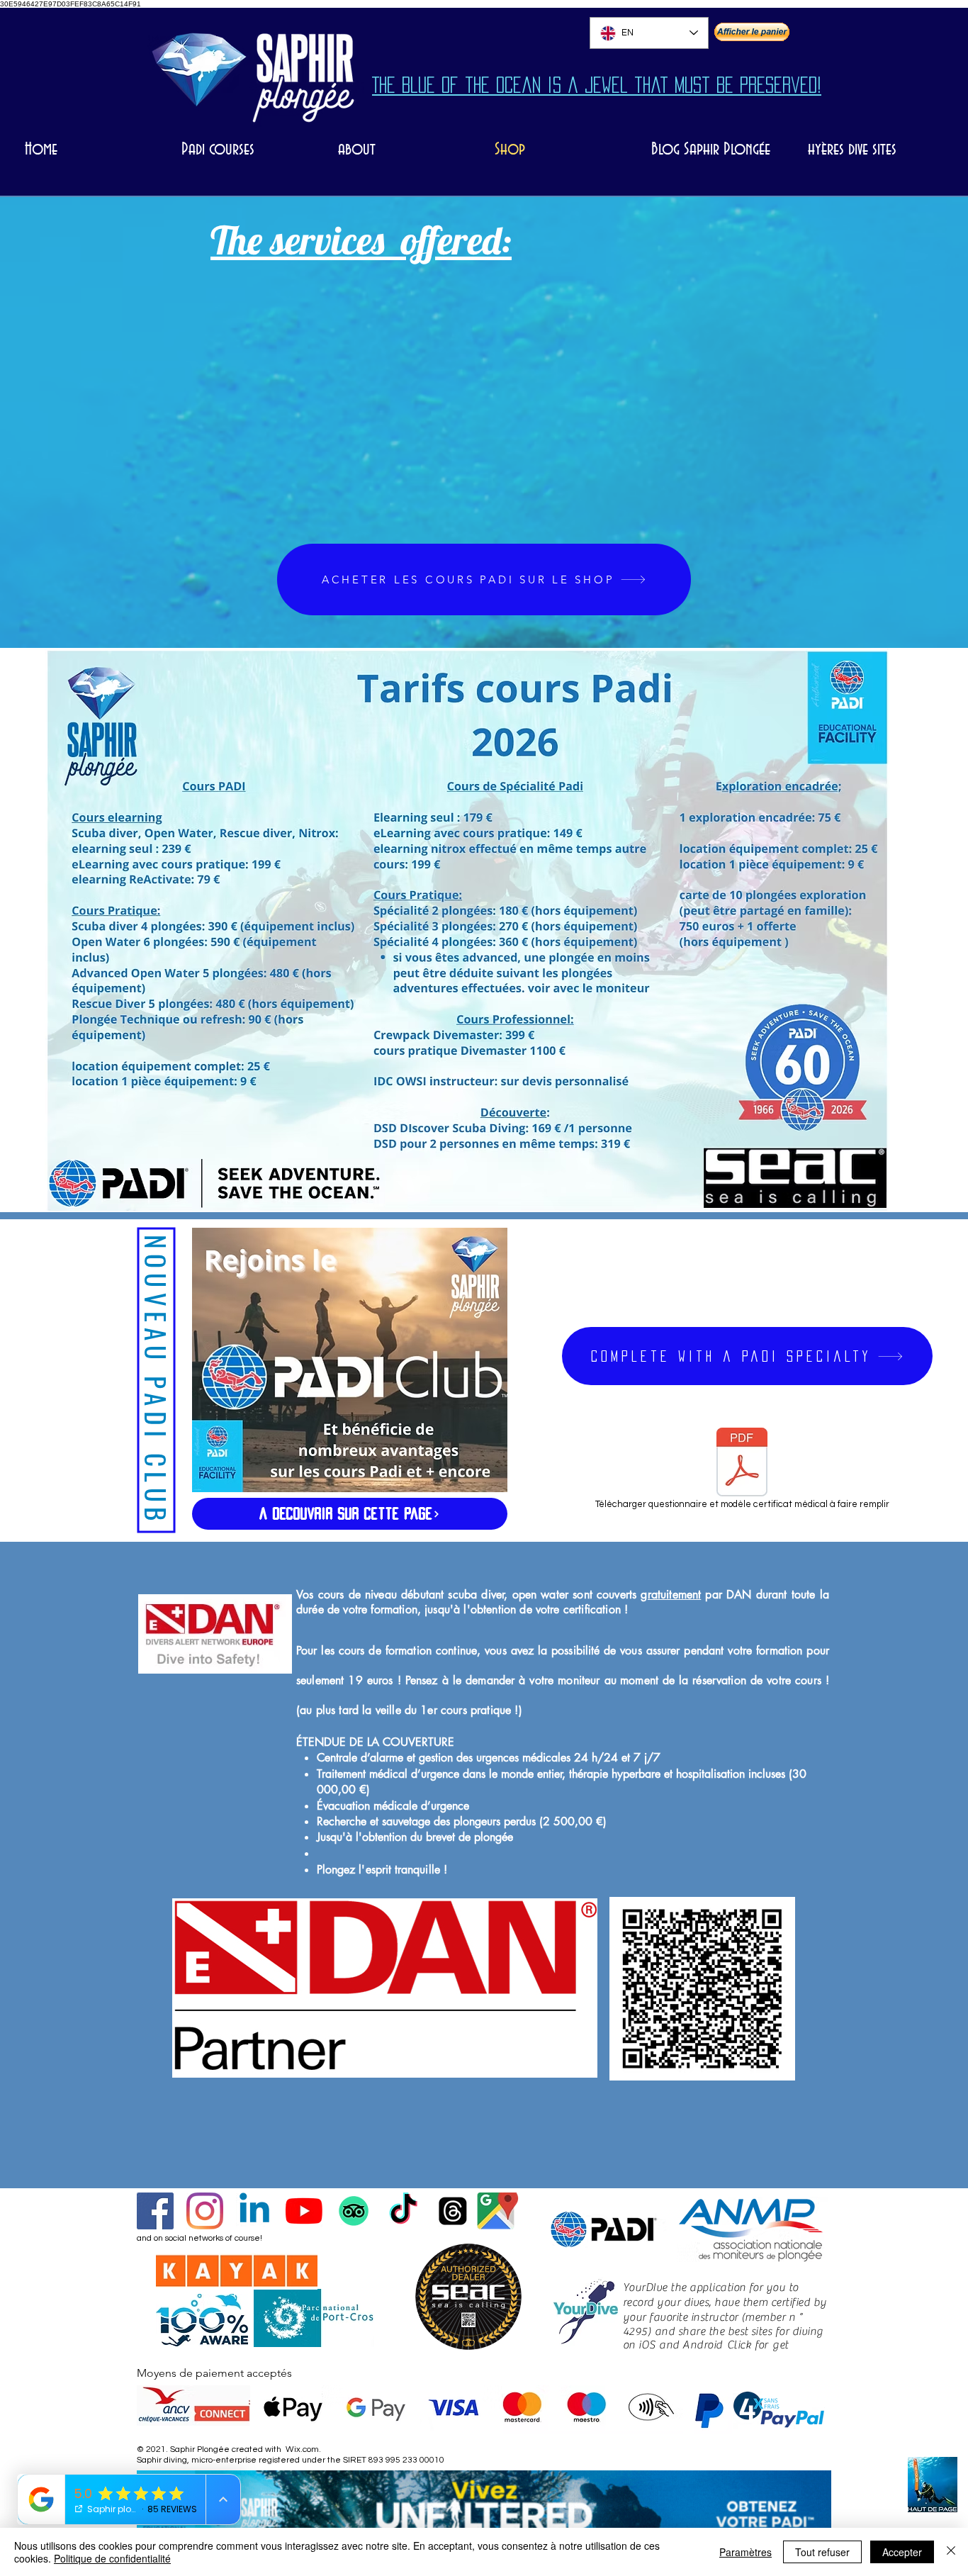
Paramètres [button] (745, 2552)
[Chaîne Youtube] (304, 2211)
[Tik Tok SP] (403, 2211)
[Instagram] (205, 2211)
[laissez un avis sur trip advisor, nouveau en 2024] (354, 2211)
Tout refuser (822, 2552)
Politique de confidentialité (112, 2558)
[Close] (951, 2552)
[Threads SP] (453, 2211)
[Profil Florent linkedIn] (254, 2211)
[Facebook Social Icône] (155, 2211)
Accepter (902, 2552)
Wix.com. (303, 2449)
